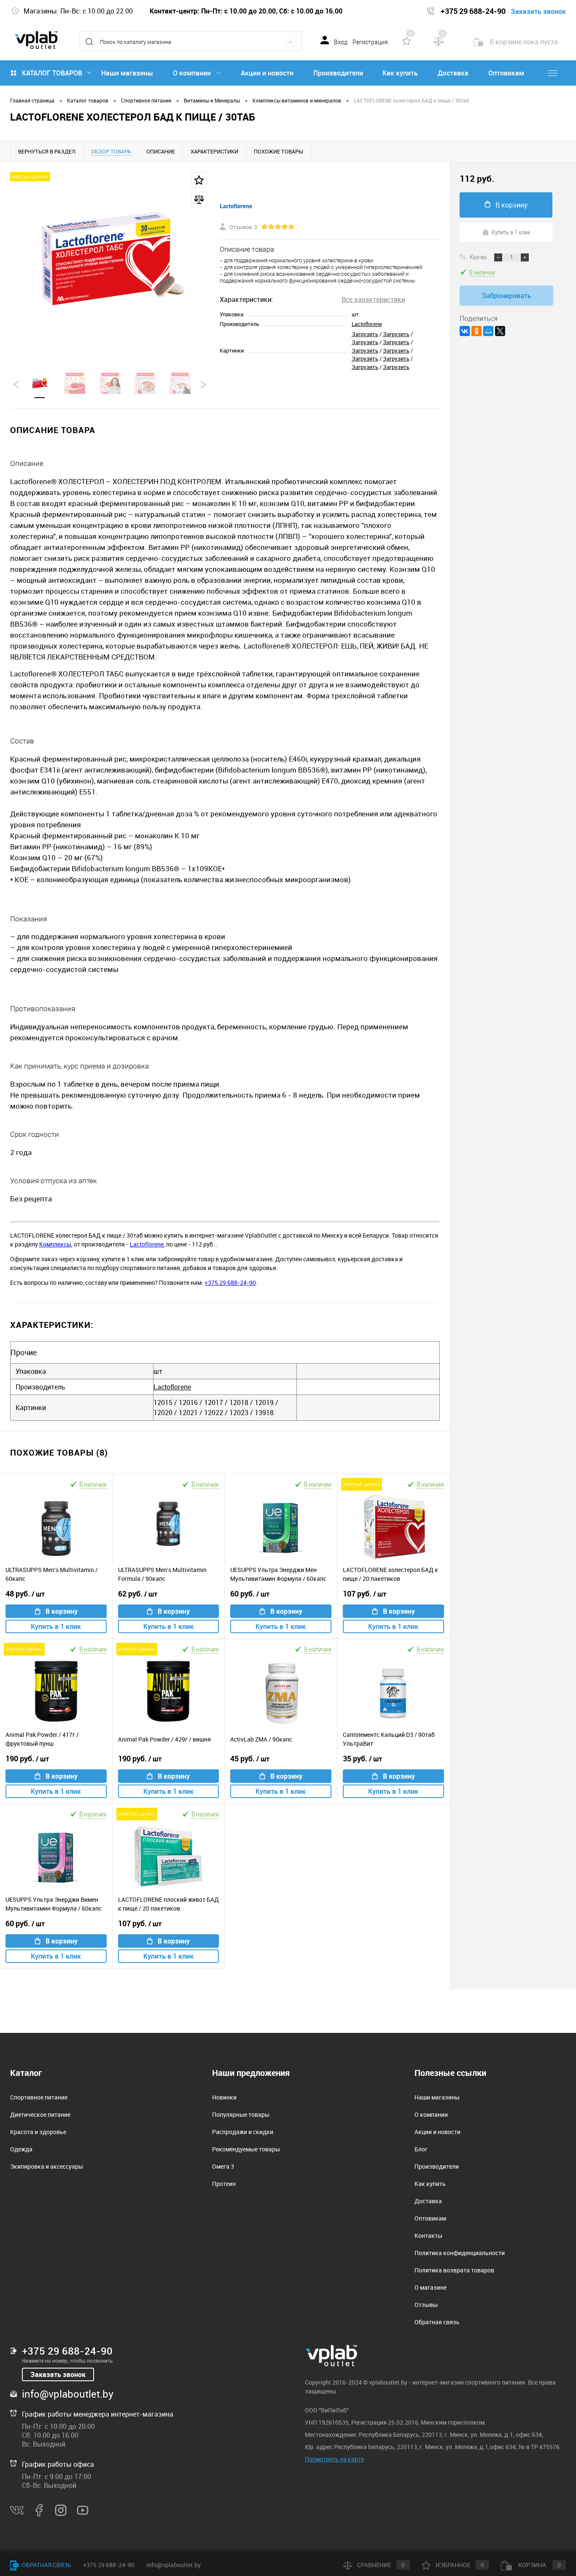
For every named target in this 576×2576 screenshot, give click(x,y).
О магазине (431, 2287)
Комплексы (55, 1244)
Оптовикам (506, 73)
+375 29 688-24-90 (230, 1283)
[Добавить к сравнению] (199, 199)
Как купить (400, 73)
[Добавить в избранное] (199, 180)
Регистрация (370, 42)
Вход (341, 42)
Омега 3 (223, 2166)
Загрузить (365, 334)
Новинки (224, 2097)
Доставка (453, 73)
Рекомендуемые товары (246, 2149)
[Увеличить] (110, 262)
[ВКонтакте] (465, 331)
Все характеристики (373, 299)
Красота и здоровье (38, 2132)
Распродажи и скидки (243, 2132)
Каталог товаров (52, 73)
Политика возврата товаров (454, 2270)
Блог (421, 2149)
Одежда (21, 2149)
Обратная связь (437, 2322)
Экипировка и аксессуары (47, 2166)
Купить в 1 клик (56, 1626)
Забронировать (506, 296)
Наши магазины (127, 73)
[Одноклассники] (476, 331)
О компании (192, 73)
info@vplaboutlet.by (68, 2394)
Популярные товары (241, 2114)
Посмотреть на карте (334, 2459)
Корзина (539, 2565)
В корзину (62, 1611)
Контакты (428, 2235)
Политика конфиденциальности (460, 2253)
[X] (500, 331)
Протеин (224, 2184)
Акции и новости (267, 73)
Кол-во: (479, 257)
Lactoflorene (367, 324)
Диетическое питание (40, 2114)
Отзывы (426, 2305)
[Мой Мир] (488, 331)
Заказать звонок (58, 2374)
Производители (338, 73)
